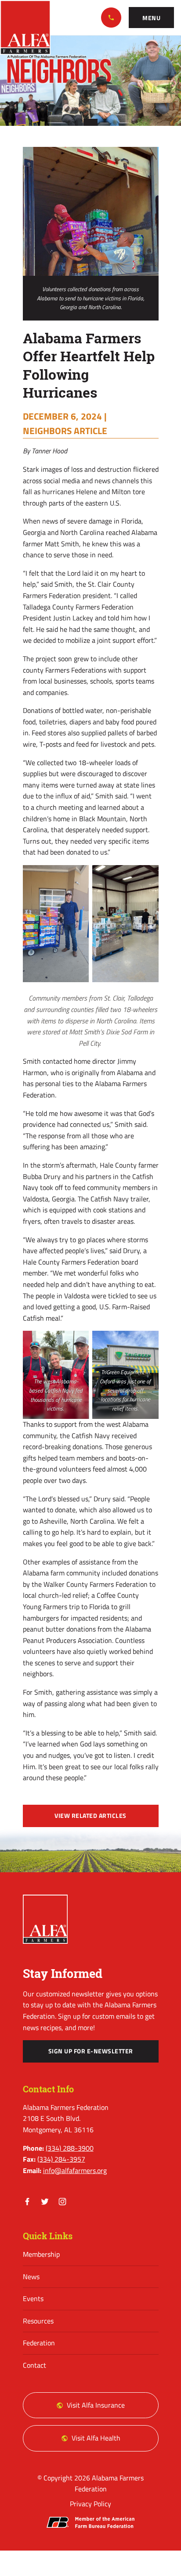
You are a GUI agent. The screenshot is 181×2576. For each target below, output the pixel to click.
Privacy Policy (90, 2504)
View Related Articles (90, 1816)
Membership (41, 2254)
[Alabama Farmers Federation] (45, 1919)
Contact (34, 2365)
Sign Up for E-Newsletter (91, 2051)
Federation (39, 2343)
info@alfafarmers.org (75, 2170)
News (31, 2277)
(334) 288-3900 (111, 18)
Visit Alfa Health (96, 2438)
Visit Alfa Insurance (96, 2405)
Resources (38, 2321)
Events (33, 2298)
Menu (151, 18)
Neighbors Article (65, 431)
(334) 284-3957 (61, 2159)
